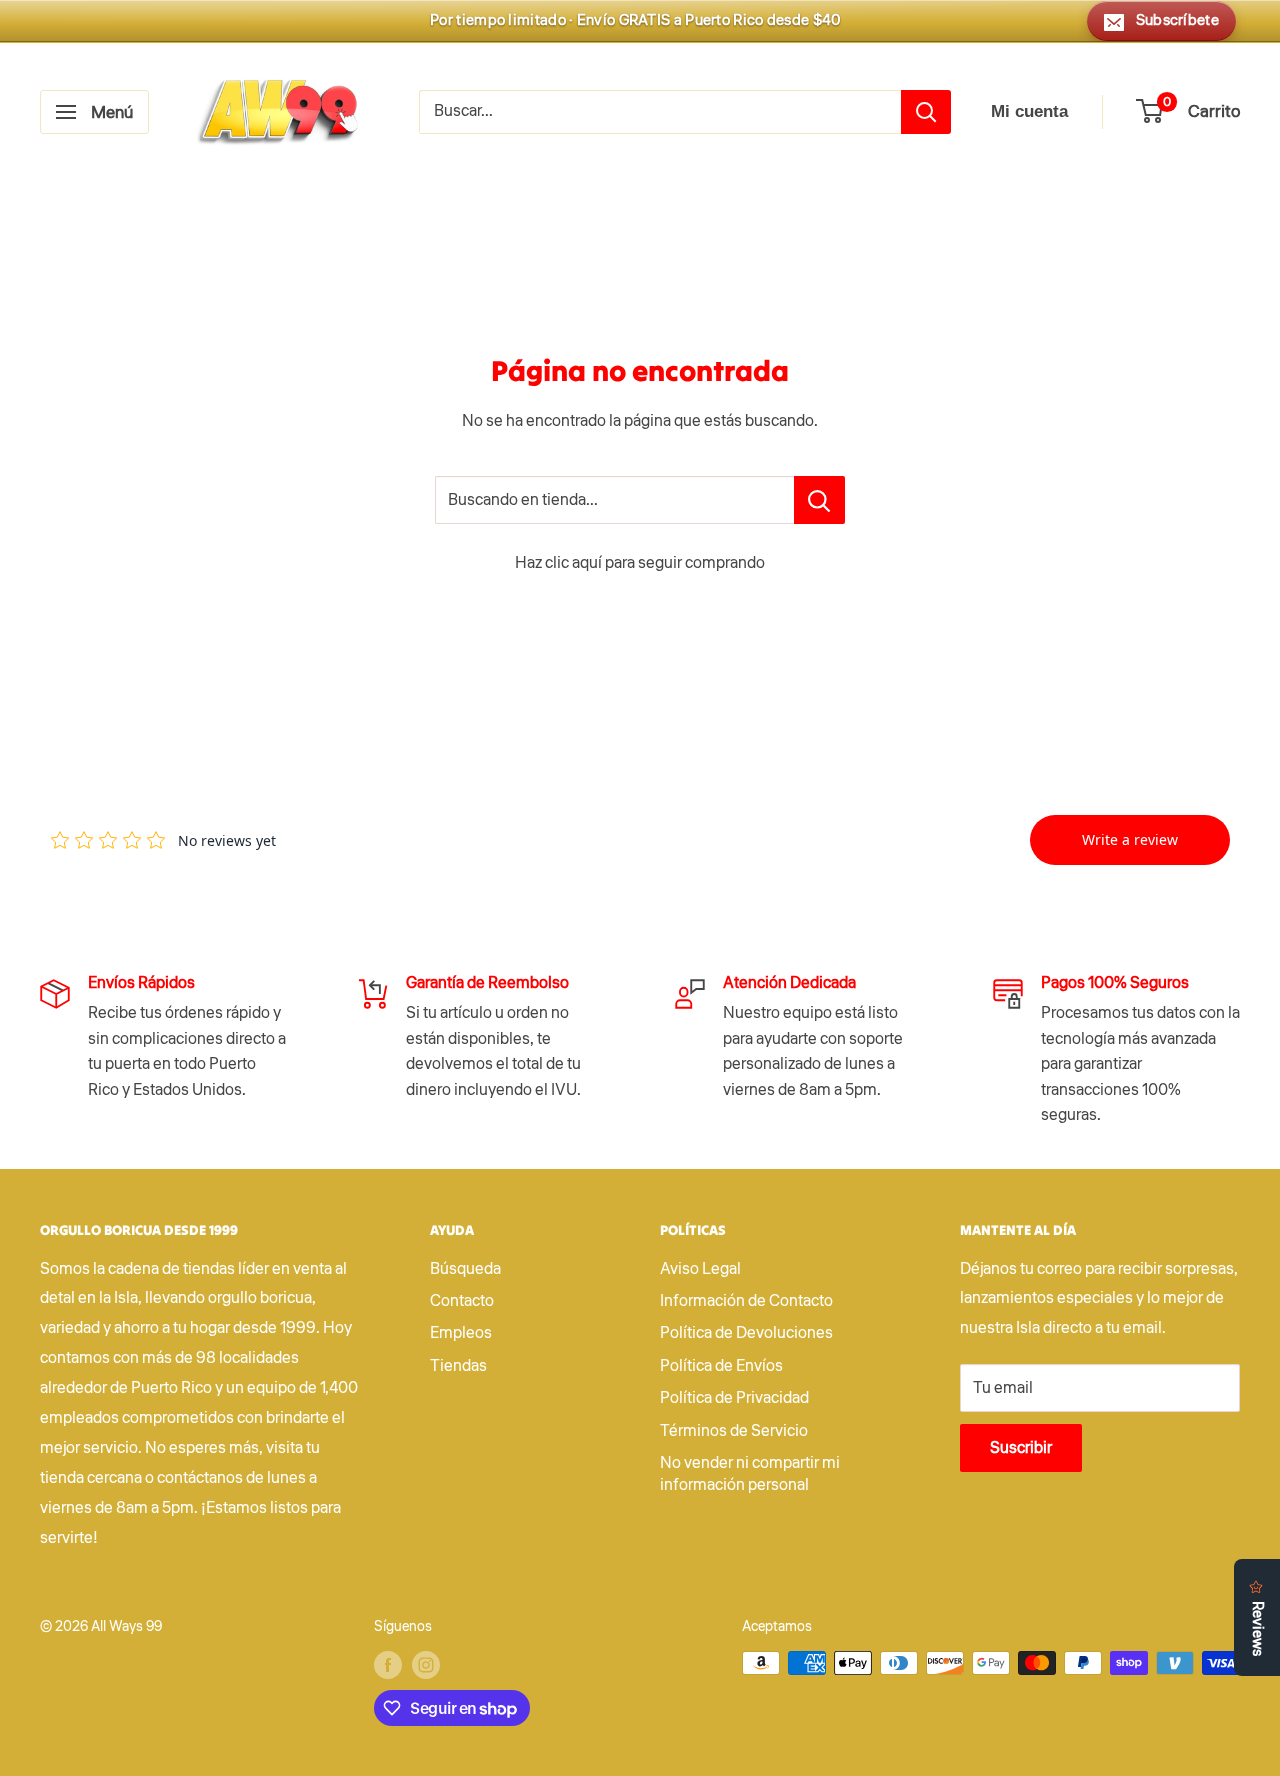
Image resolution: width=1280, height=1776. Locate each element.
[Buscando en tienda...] (819, 500)
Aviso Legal (700, 1269)
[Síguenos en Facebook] (388, 1665)
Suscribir (1021, 1448)
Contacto (462, 1301)
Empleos (461, 1333)
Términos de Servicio (734, 1431)
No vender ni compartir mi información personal (750, 1474)
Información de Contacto (746, 1301)
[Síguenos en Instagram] (426, 1665)
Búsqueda (465, 1269)
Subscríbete (1177, 20)
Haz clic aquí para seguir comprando (640, 563)
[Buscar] (926, 112)
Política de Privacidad (734, 1398)
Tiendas (458, 1366)
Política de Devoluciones (746, 1333)
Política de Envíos (721, 1366)
